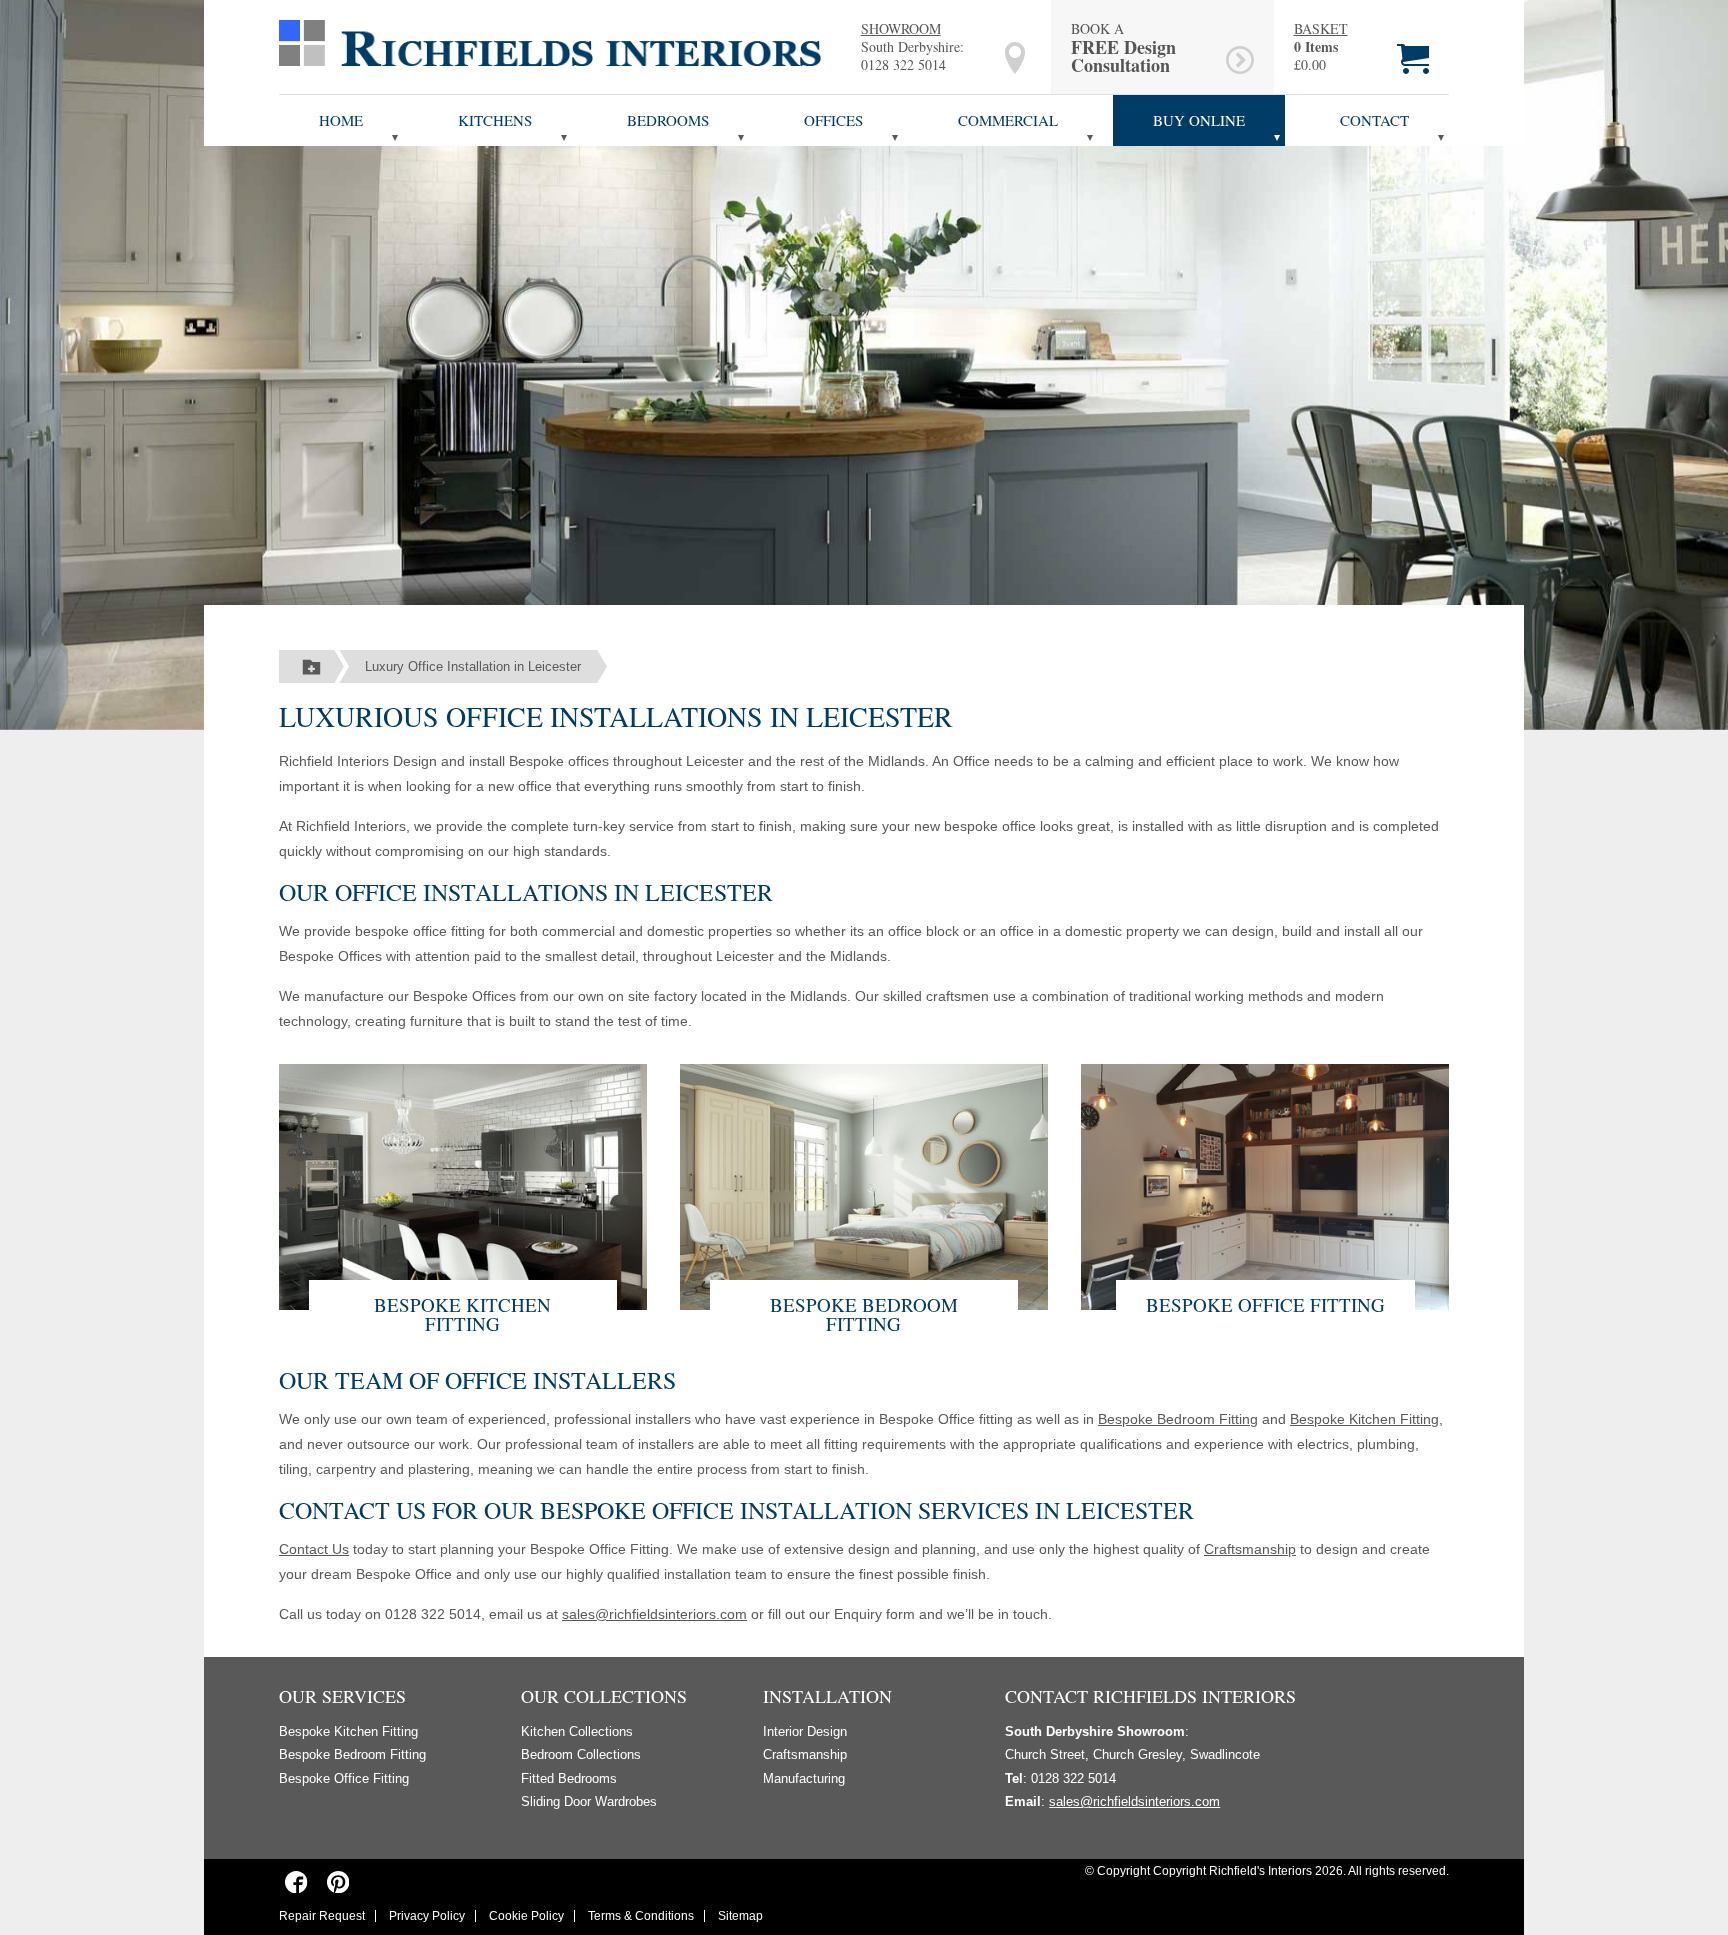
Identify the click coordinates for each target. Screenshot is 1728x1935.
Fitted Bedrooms (569, 1778)
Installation (827, 1696)
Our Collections (604, 1696)
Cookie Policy (526, 1916)
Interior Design (805, 1731)
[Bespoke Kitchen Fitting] (463, 1184)
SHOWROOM (901, 28)
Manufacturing (804, 1778)
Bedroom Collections (581, 1754)
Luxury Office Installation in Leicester (473, 666)
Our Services (342, 1696)
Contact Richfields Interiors (1150, 1696)
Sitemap (740, 1916)
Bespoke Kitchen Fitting (462, 1314)
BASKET (1321, 29)
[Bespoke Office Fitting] (1265, 1184)
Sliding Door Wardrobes (589, 1801)
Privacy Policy (427, 1916)
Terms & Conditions (641, 1916)
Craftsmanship (1250, 1549)
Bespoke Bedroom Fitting (864, 1314)
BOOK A (1123, 47)
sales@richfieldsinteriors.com (654, 1614)
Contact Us (314, 1549)
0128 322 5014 (903, 64)
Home (341, 120)
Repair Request (322, 1916)
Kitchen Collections (577, 1731)
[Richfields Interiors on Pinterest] (337, 1882)
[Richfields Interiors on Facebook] (296, 1882)
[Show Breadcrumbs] (311, 667)
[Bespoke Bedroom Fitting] (864, 1184)
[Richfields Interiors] (550, 42)
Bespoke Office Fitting (1265, 1304)
